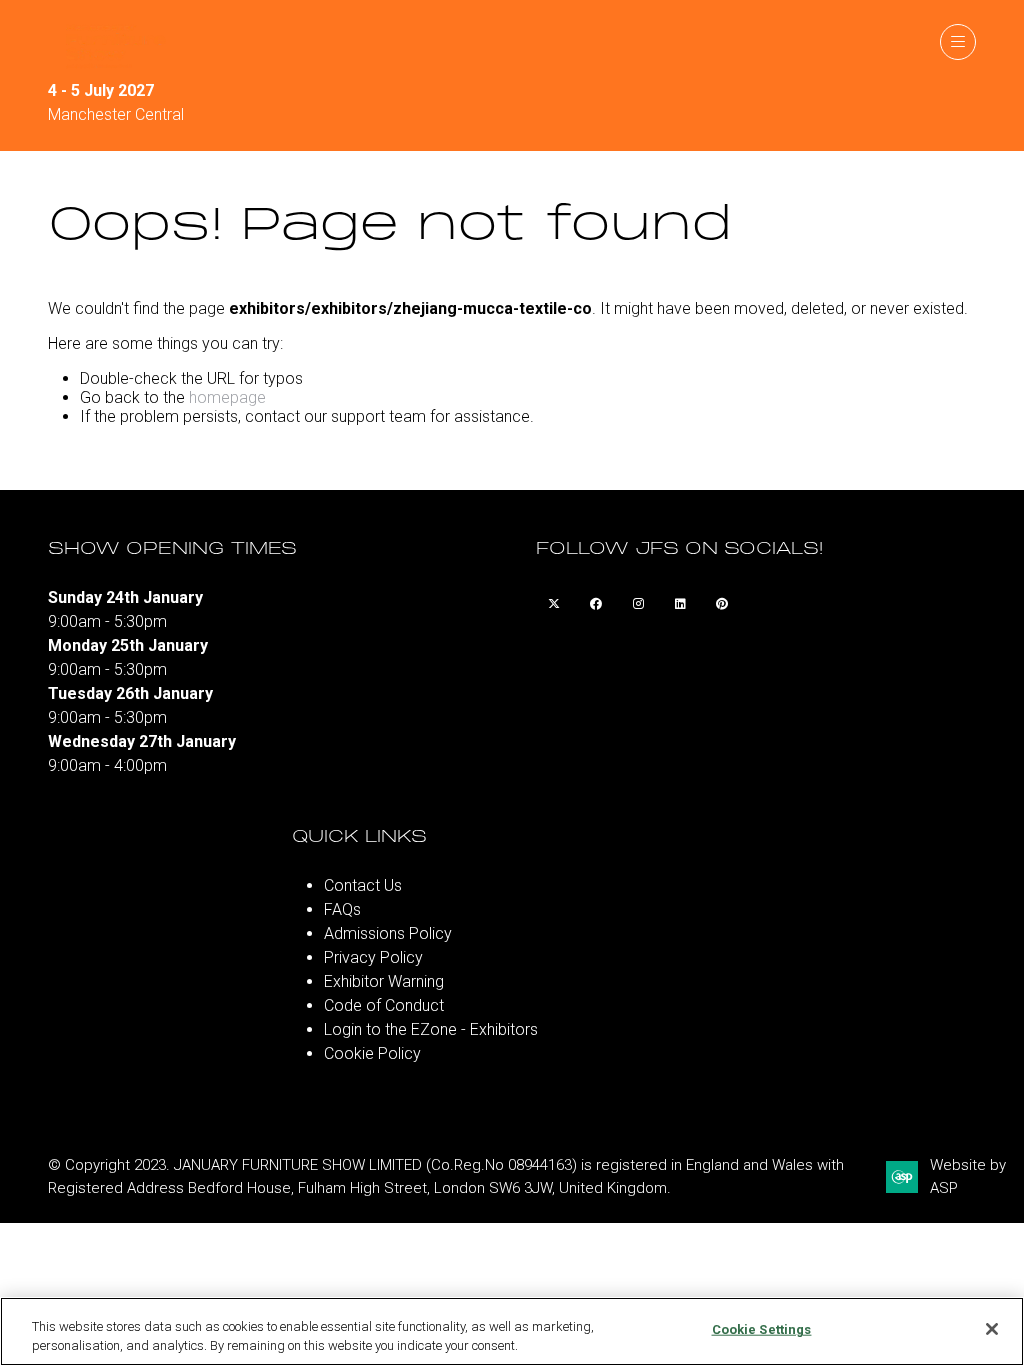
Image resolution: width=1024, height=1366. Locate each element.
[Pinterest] (722, 604)
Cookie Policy (372, 1053)
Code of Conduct (384, 1005)
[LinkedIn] (680, 604)
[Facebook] (596, 604)
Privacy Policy (373, 957)
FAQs (342, 909)
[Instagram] (638, 604)
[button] (958, 42)
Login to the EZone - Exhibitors (431, 1029)
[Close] (992, 1329)
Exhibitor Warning (384, 981)
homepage (227, 397)
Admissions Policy (388, 933)
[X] (554, 604)
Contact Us (363, 885)
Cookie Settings (762, 1329)
